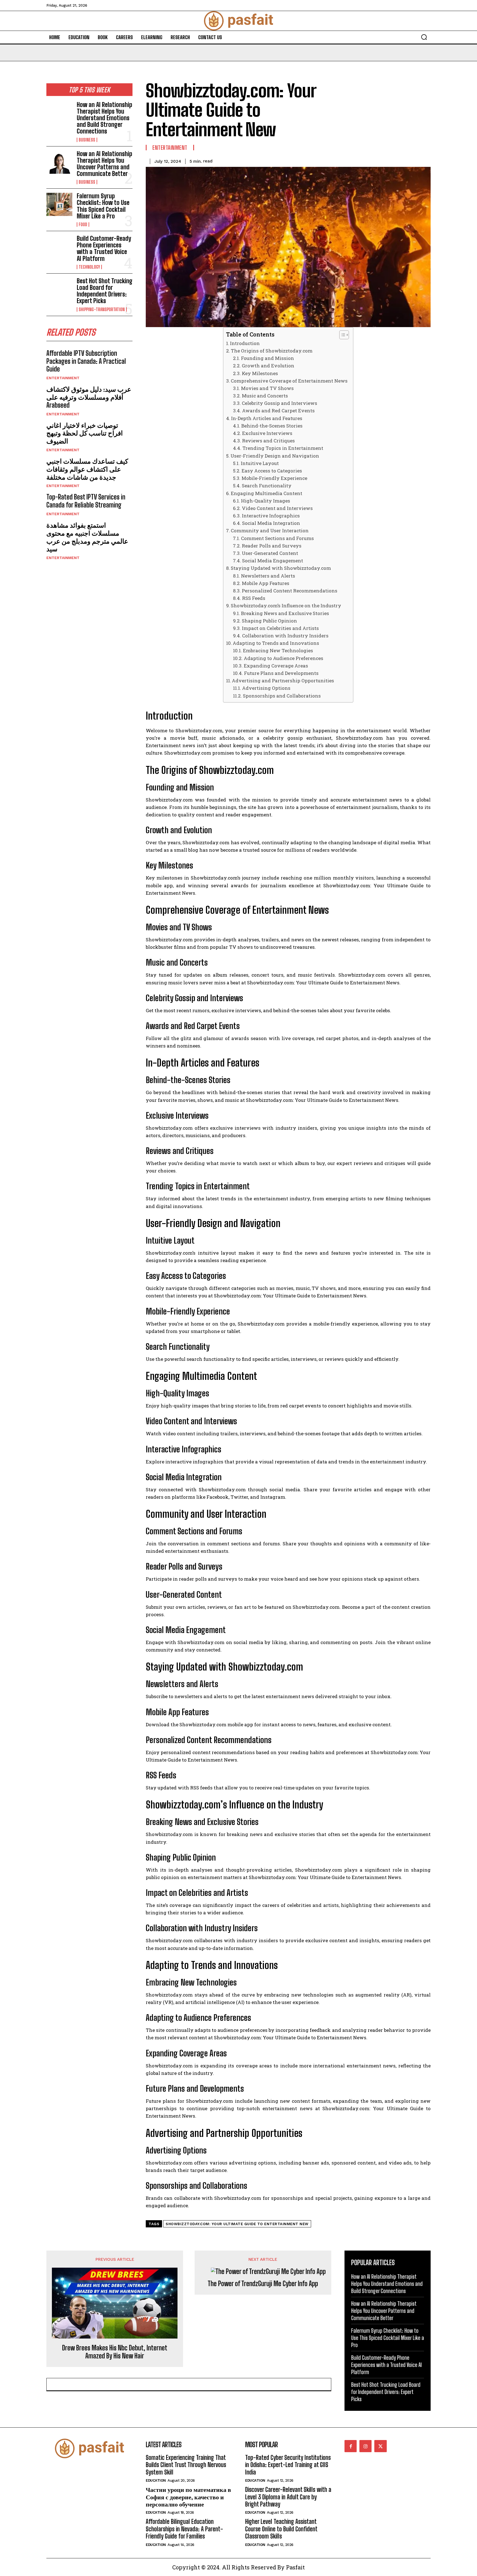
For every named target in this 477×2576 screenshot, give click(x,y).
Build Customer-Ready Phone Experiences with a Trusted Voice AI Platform (104, 248)
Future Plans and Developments (281, 673)
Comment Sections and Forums (277, 538)
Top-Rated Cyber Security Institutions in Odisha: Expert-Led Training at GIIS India (288, 2465)
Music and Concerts (265, 396)
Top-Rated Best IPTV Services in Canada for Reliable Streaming (86, 501)
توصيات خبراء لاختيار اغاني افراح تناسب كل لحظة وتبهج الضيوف (85, 433)
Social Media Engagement (272, 561)
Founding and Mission (267, 358)
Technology (89, 267)
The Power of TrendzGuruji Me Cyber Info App (263, 2284)
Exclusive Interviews (267, 433)
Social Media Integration (271, 523)
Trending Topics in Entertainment (283, 448)
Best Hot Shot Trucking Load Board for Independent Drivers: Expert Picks (105, 291)
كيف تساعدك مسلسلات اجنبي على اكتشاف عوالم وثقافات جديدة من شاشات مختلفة (87, 469)
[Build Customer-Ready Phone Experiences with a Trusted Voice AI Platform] (59, 247)
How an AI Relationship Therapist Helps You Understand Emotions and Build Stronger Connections (104, 118)
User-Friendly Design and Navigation (275, 456)
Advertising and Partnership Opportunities (283, 681)
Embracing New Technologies (278, 650)
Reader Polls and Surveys (271, 546)
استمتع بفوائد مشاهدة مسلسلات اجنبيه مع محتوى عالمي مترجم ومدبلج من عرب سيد (87, 537)
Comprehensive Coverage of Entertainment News (289, 381)
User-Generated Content (270, 553)
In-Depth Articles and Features (267, 418)
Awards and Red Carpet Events (278, 411)
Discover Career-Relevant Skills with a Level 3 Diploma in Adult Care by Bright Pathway (288, 2497)
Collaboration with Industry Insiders (285, 636)
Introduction (245, 343)
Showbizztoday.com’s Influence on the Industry (286, 606)
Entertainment (63, 378)
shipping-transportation (102, 309)
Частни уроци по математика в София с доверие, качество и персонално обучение (188, 2497)
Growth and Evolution (268, 366)
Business (87, 140)
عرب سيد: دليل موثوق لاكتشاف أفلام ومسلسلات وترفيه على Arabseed (89, 397)
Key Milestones (260, 373)
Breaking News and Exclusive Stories (285, 613)
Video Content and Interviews (277, 508)
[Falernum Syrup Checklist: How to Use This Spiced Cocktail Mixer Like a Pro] (59, 204)
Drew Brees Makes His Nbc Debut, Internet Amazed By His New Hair (115, 2352)
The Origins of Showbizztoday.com (272, 351)
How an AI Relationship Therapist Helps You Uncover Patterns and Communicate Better (104, 164)
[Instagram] (365, 2446)
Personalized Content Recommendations (289, 591)
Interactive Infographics (271, 516)
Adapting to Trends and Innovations (276, 643)
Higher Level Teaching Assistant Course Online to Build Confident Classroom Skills (281, 2529)
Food (83, 225)
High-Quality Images (265, 501)
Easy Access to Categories (272, 471)
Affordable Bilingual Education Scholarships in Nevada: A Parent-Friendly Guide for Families (184, 2529)
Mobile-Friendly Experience (274, 478)
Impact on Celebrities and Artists (280, 628)
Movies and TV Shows (267, 388)
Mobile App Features (265, 583)
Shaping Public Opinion (269, 621)
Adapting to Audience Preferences (283, 658)
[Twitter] (380, 2446)
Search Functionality (267, 486)
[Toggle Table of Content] (341, 335)
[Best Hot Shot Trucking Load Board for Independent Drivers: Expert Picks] (59, 289)
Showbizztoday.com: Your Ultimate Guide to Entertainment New (237, 2224)
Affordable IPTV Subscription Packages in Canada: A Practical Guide (86, 361)
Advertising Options (266, 688)
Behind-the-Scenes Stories (272, 426)
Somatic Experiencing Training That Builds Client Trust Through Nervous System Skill (186, 2465)
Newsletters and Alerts (268, 576)
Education (156, 2480)
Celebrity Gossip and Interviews (279, 403)
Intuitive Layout (260, 463)
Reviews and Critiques (268, 441)
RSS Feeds (254, 598)
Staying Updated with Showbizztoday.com (281, 568)
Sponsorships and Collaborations (282, 696)
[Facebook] (351, 2446)
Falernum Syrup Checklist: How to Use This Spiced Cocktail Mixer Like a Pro (103, 206)
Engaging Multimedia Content (267, 493)
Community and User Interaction (270, 531)
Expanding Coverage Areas (276, 666)
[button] (424, 37)
